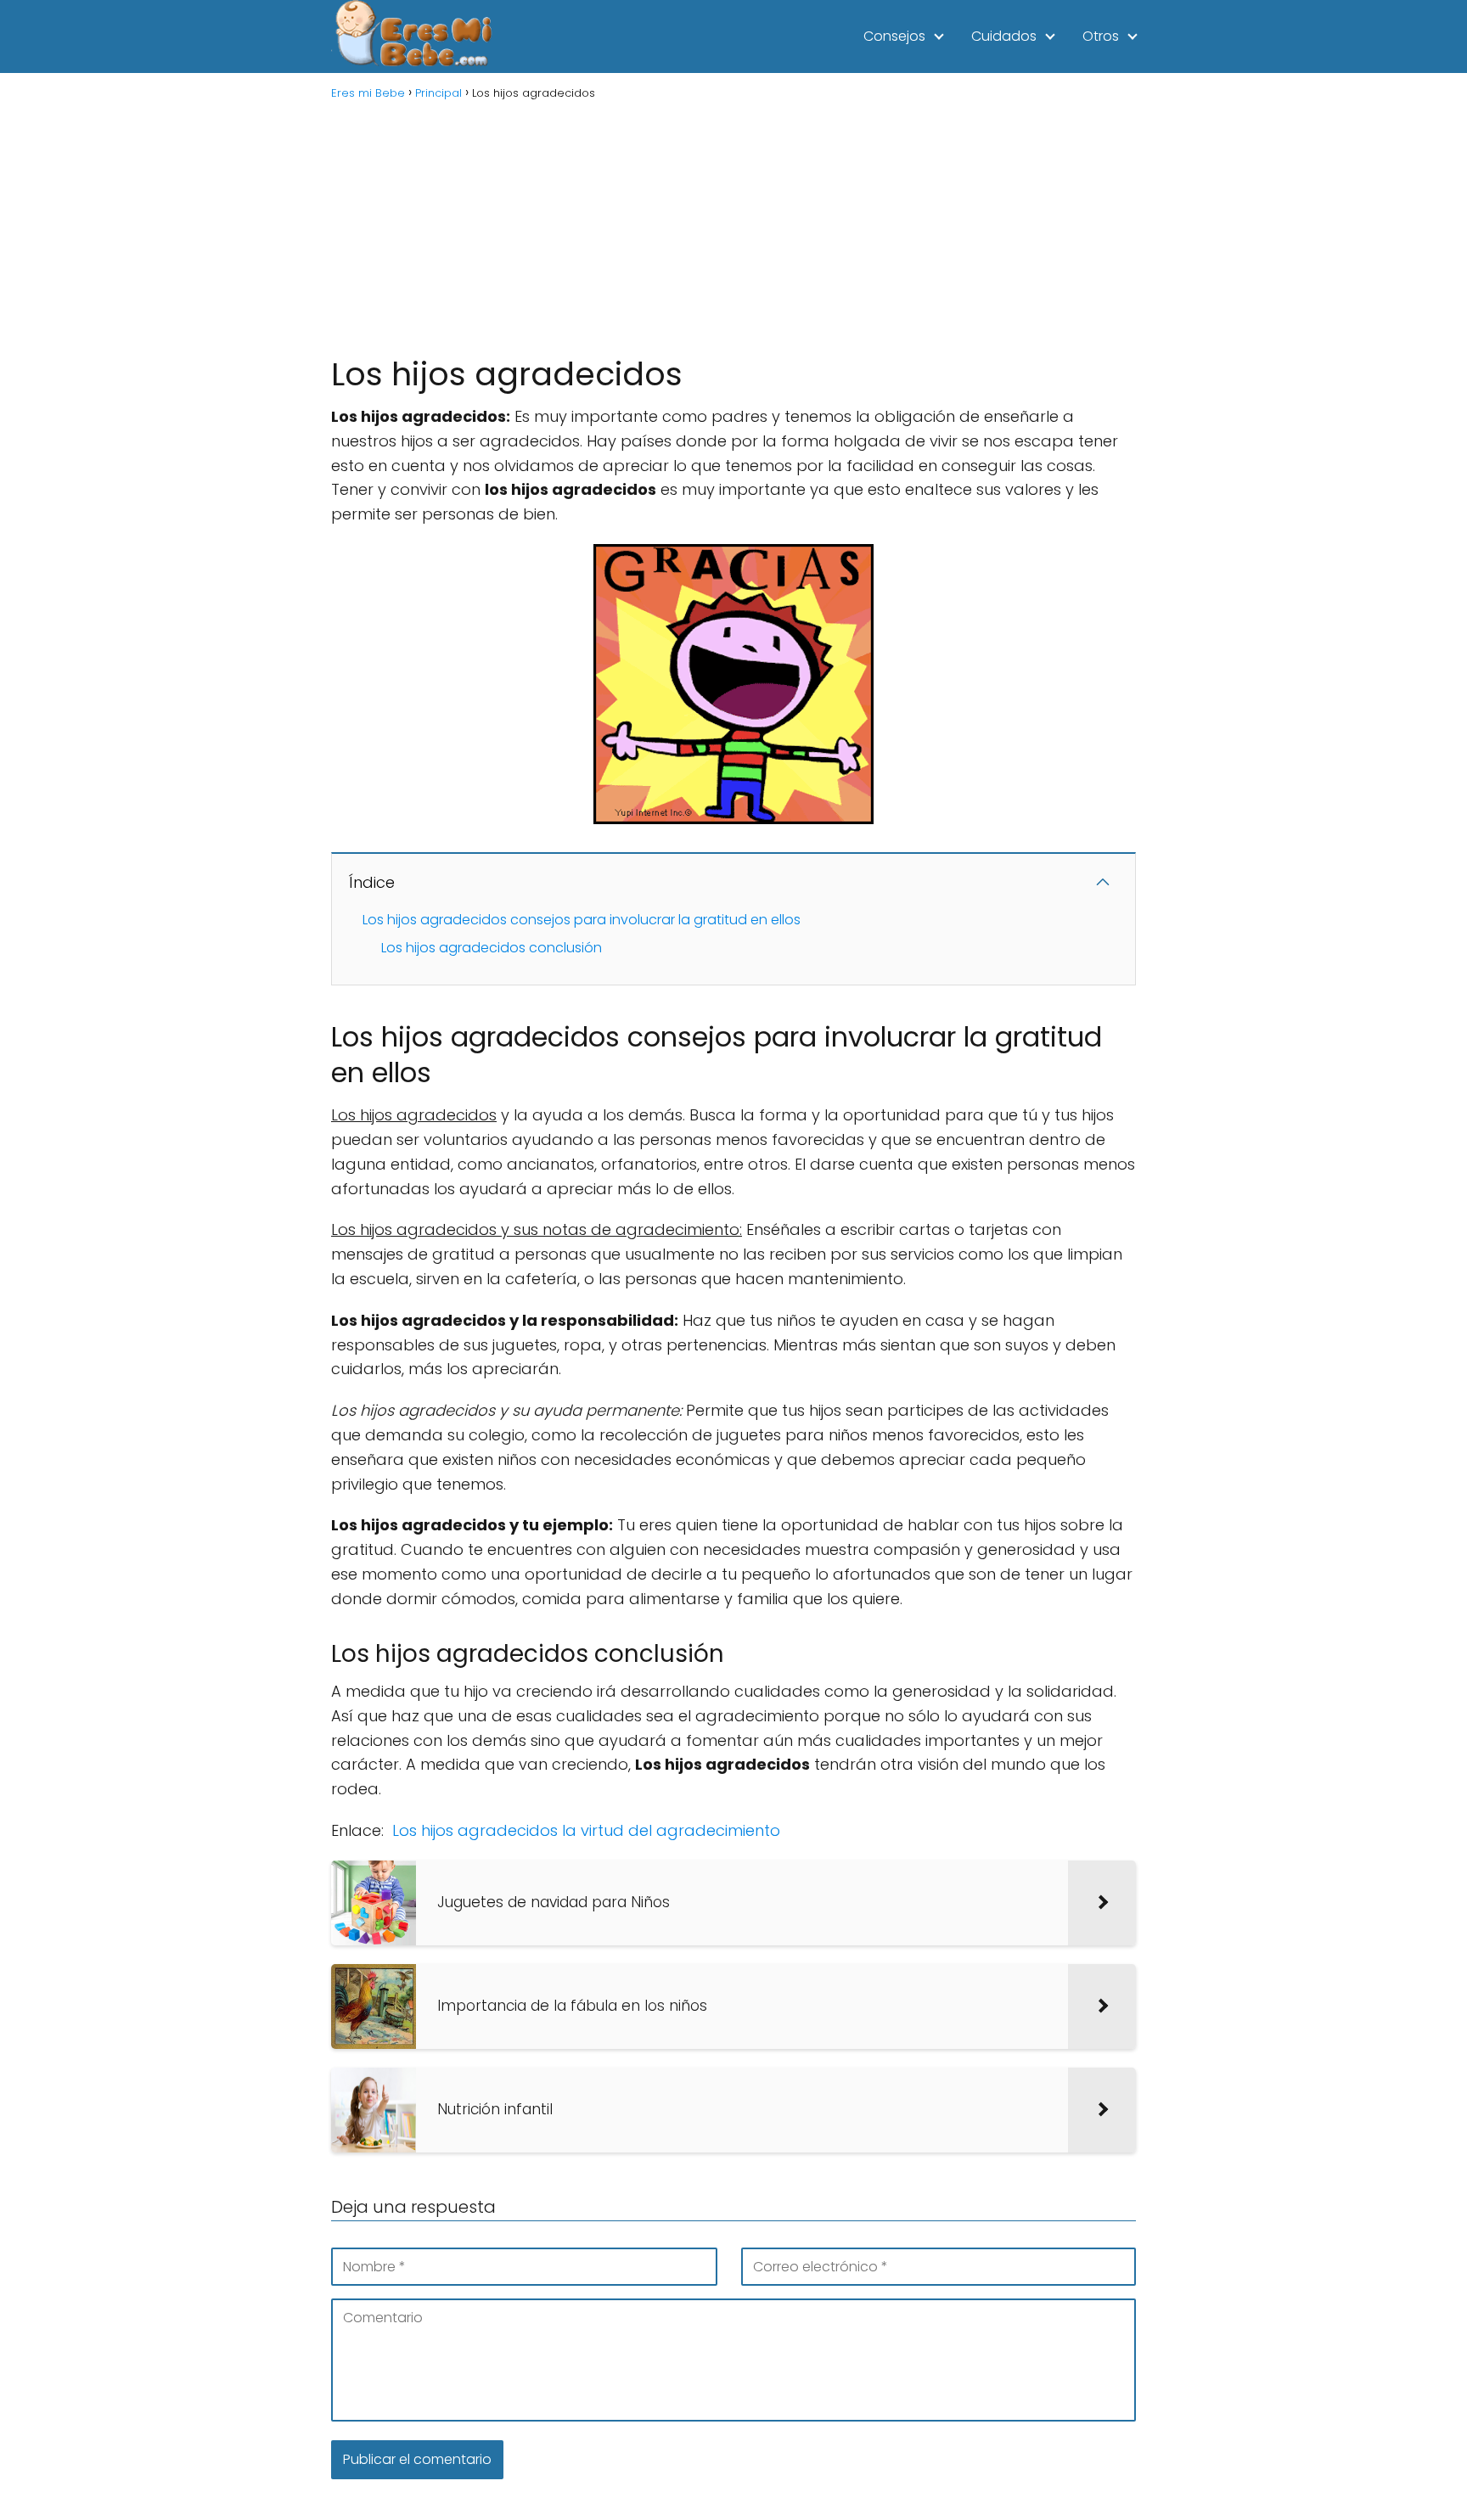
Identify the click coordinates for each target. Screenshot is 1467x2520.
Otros (1101, 36)
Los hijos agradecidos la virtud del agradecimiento (586, 1830)
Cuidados (1004, 36)
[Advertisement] (733, 226)
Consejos (894, 36)
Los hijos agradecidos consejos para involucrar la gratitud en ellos (582, 920)
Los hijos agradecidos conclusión (492, 948)
